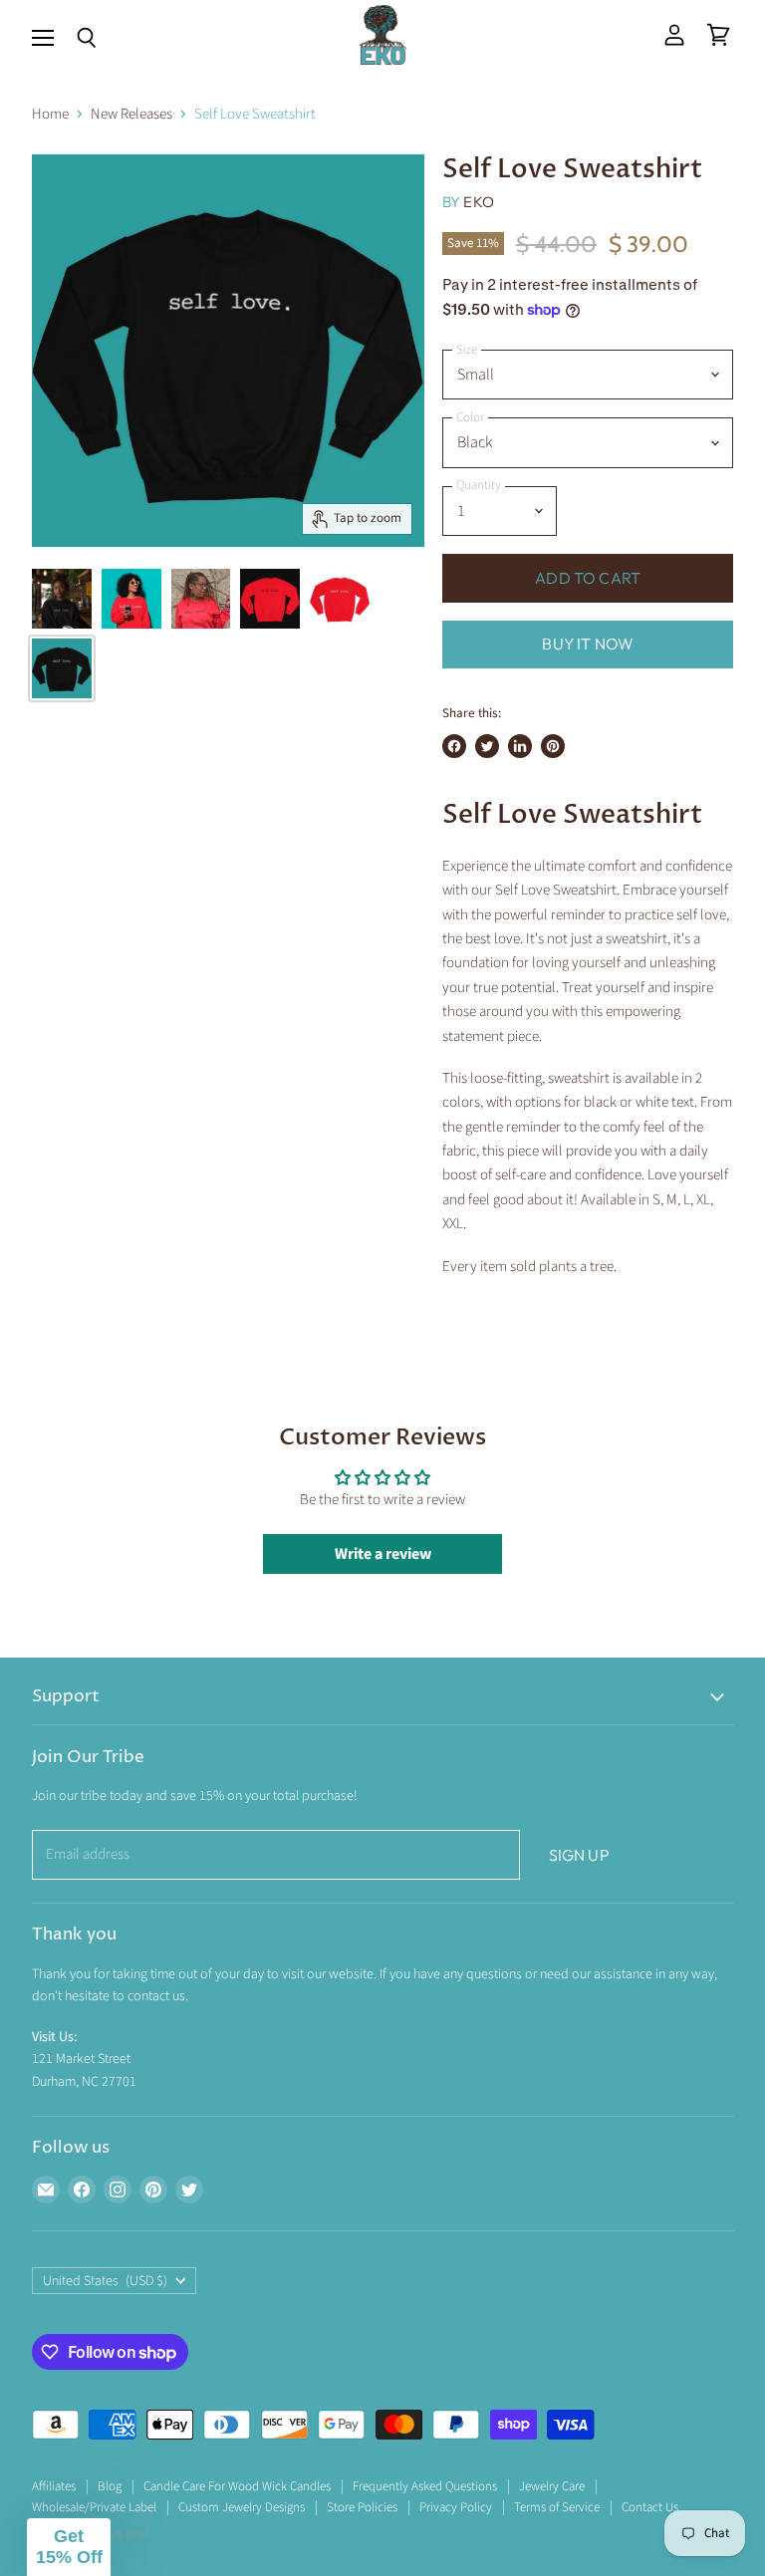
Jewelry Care (552, 2486)
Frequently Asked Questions (425, 2486)
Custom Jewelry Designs (242, 2507)
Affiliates (54, 2486)
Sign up (579, 1855)
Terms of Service (557, 2507)
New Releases (131, 114)
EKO (478, 202)
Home (50, 114)
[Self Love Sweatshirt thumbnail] (62, 599)
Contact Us (650, 2507)
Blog (110, 2486)
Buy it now (588, 644)
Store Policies (362, 2507)
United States (106, 2281)
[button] (69, 2547)
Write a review (383, 1554)
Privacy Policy (456, 2507)
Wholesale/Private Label (94, 2507)
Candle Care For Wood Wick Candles (237, 2486)
